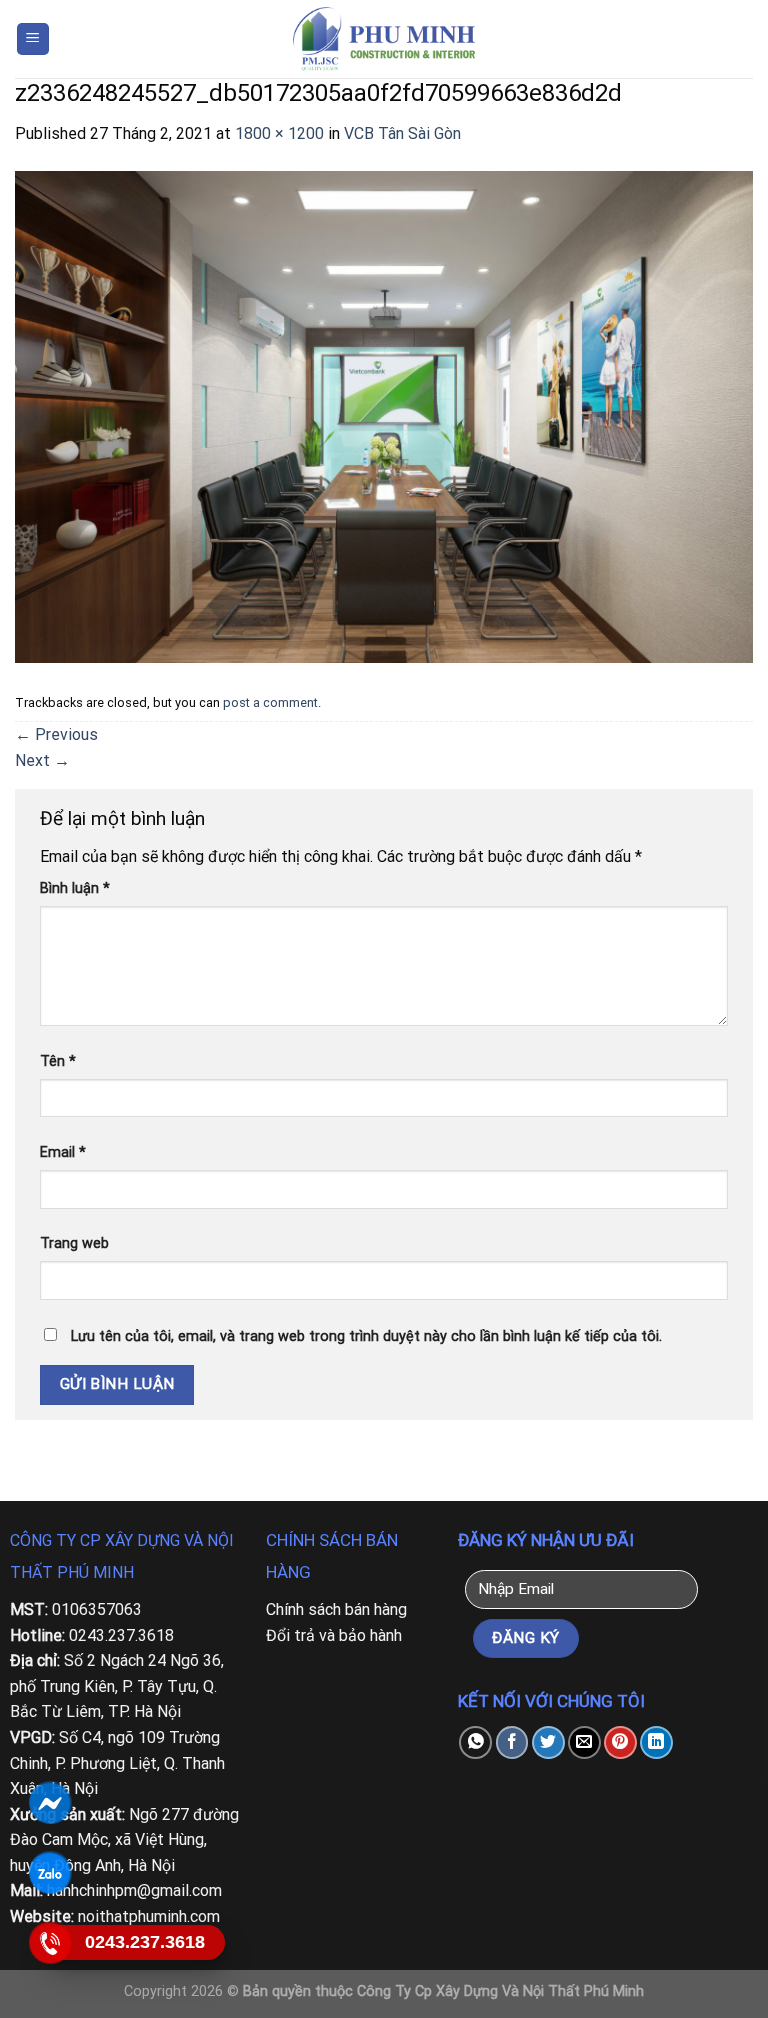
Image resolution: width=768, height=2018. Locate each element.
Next (42, 760)
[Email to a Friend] (584, 1742)
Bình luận (75, 888)
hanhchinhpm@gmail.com (134, 1890)
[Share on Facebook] (512, 1742)
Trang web (74, 1243)
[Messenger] (49, 1803)
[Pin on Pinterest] (620, 1742)
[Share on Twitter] (548, 1742)
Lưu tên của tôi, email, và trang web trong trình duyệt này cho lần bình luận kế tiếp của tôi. (366, 1336)
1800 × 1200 (279, 133)
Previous (56, 734)
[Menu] (33, 39)
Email (63, 1152)
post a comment (270, 702)
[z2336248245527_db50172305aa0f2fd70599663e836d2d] (384, 415)
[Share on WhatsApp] (475, 1742)
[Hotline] (49, 1943)
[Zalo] (49, 1873)
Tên (58, 1061)
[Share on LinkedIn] (656, 1742)
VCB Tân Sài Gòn (402, 133)
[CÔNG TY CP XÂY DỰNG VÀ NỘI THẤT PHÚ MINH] (384, 39)
